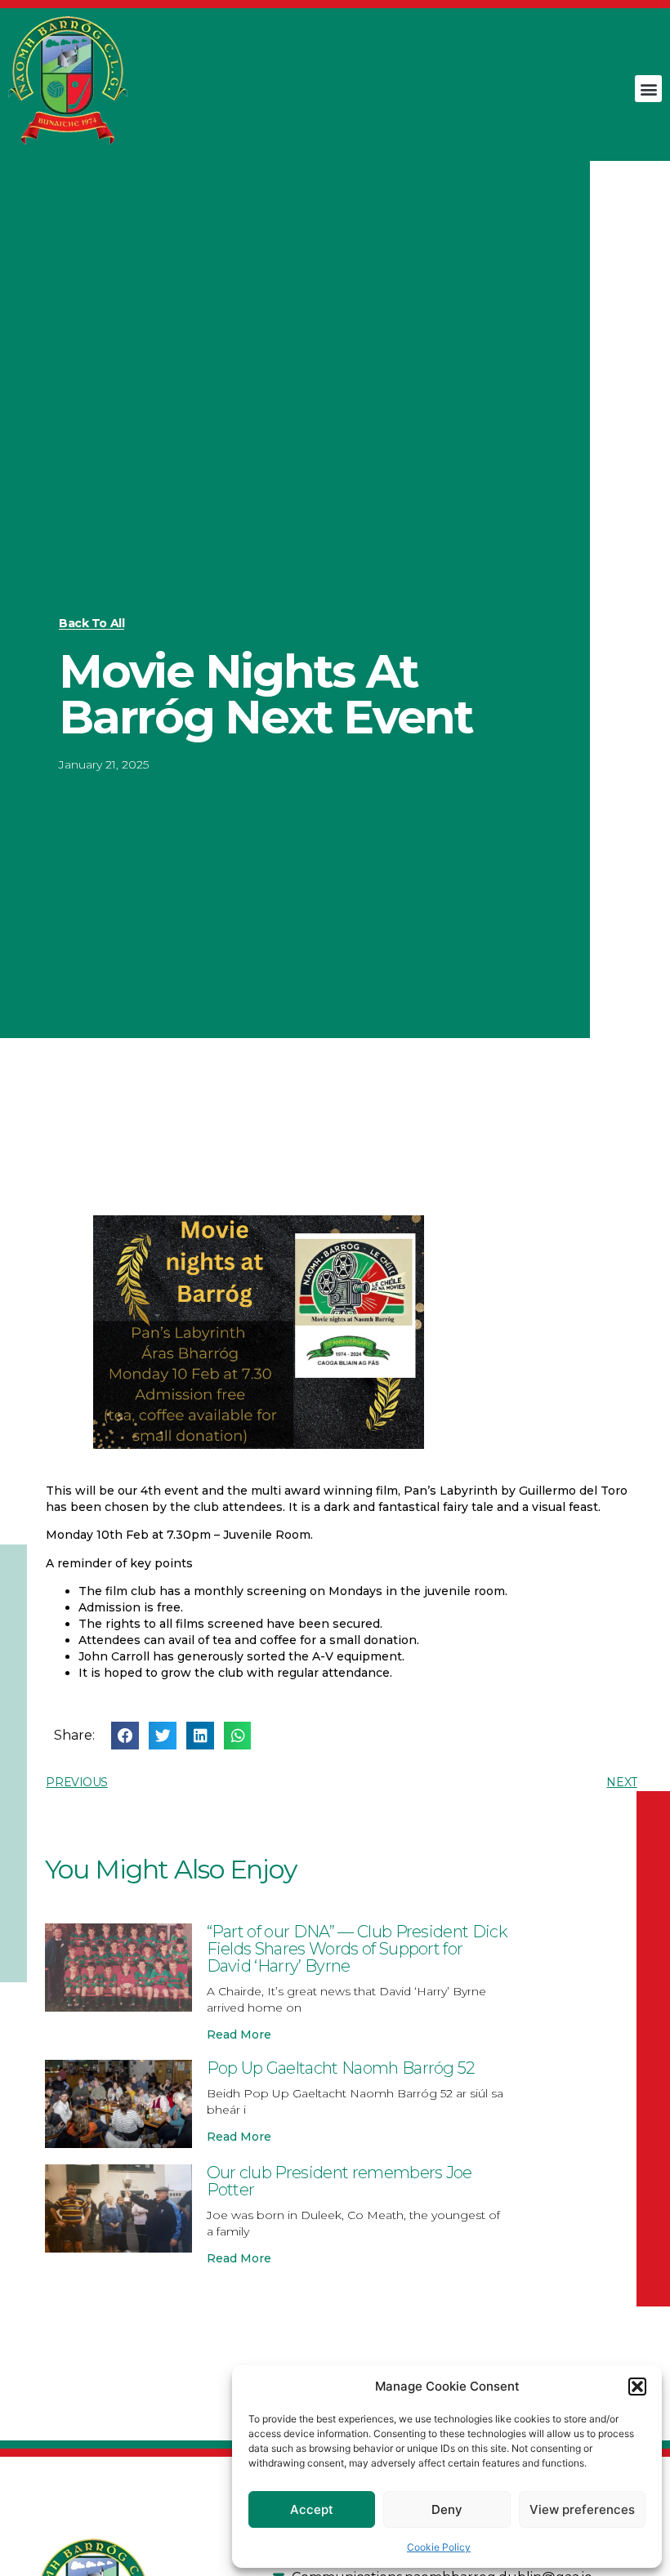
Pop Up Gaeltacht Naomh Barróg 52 (341, 2068)
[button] (637, 2387)
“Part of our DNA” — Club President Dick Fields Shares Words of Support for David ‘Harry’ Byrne (357, 1949)
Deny (447, 2509)
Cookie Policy (439, 2547)
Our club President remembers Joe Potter (339, 2181)
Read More (239, 2035)
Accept (312, 2509)
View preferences (582, 2509)
